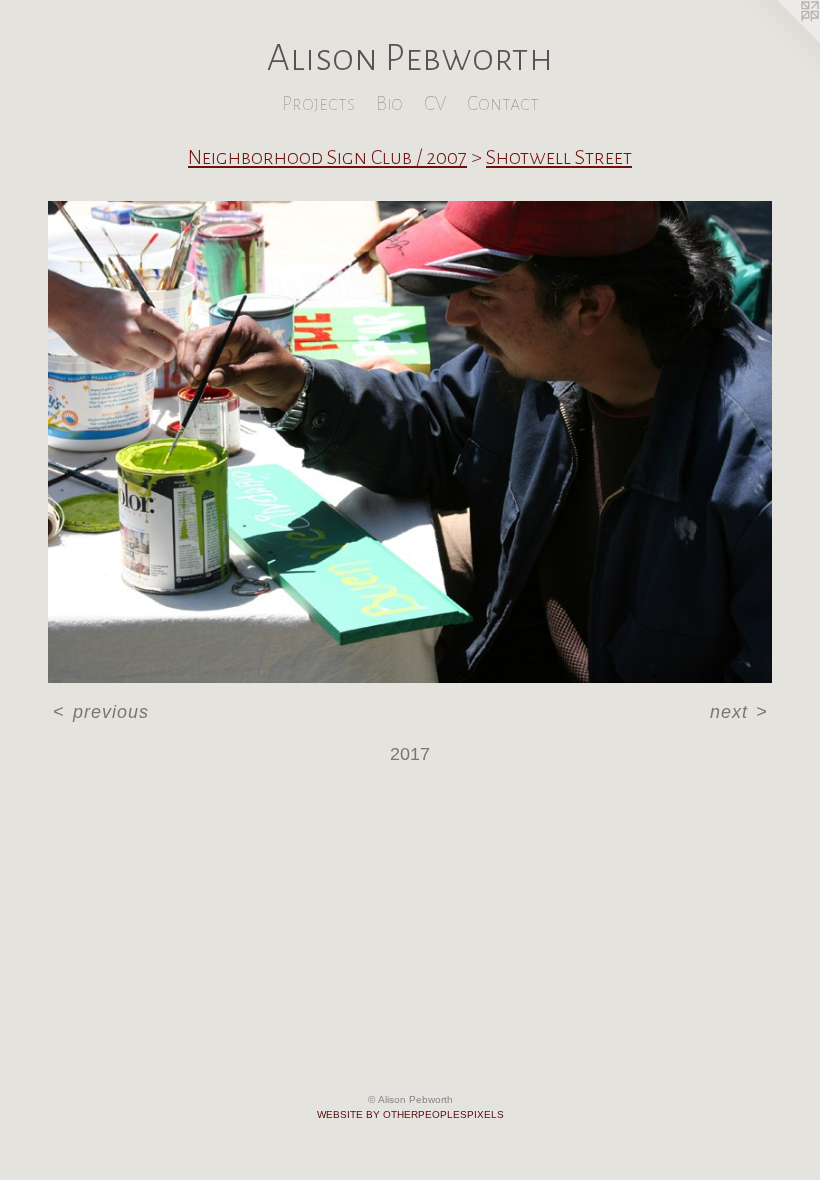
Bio (389, 103)
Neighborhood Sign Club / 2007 (327, 157)
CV (435, 103)
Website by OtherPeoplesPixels (410, 1114)
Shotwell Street (559, 157)
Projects (318, 103)
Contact (503, 103)
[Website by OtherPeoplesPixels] (780, 40)
